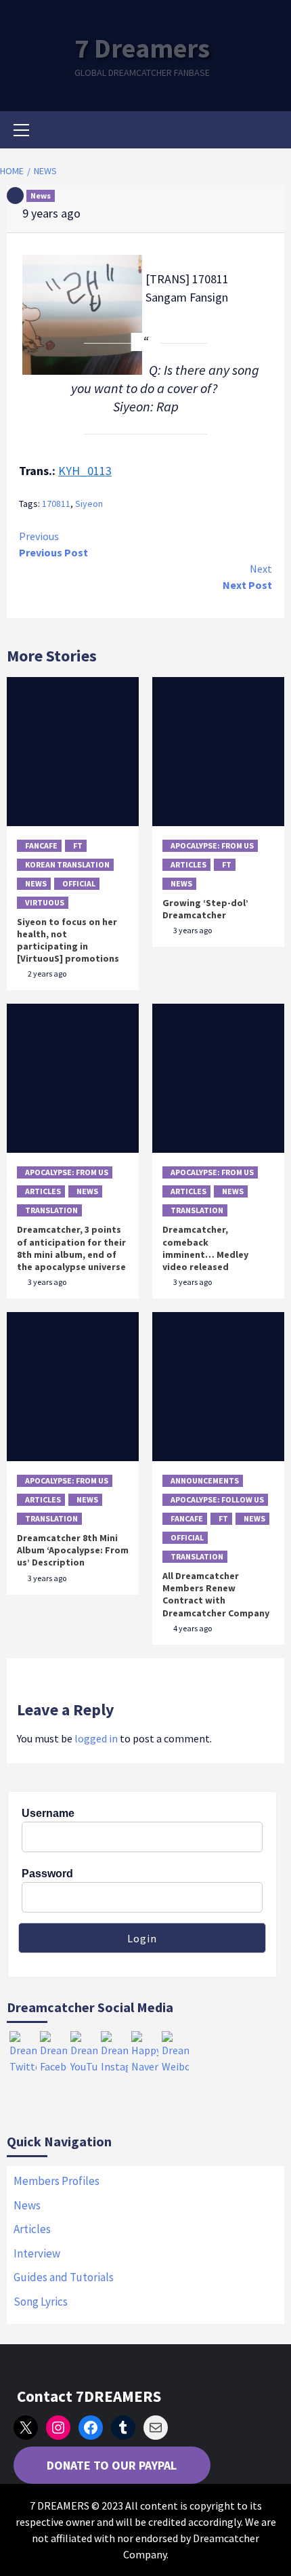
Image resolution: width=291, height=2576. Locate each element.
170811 (56, 504)
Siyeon (89, 504)
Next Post (247, 577)
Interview (37, 2253)
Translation (51, 1210)
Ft (78, 845)
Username (48, 1813)
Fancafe (41, 845)
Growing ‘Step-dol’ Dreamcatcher (205, 909)
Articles (188, 864)
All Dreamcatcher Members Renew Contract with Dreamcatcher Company (216, 1594)
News (41, 196)
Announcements (205, 1480)
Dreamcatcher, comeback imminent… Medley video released (205, 1248)
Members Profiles (57, 2181)
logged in (96, 1738)
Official (79, 883)
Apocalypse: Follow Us (217, 1499)
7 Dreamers (142, 48)
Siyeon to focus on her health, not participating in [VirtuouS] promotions (68, 940)
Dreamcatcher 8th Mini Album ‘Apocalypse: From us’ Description (73, 1550)
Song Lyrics (41, 2302)
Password (47, 1874)
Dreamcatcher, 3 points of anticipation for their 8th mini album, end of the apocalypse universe (71, 1248)
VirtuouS (45, 902)
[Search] (269, 131)
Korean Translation (67, 864)
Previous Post (53, 544)
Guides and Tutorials (64, 2277)
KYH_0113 (85, 471)
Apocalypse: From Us (212, 845)
